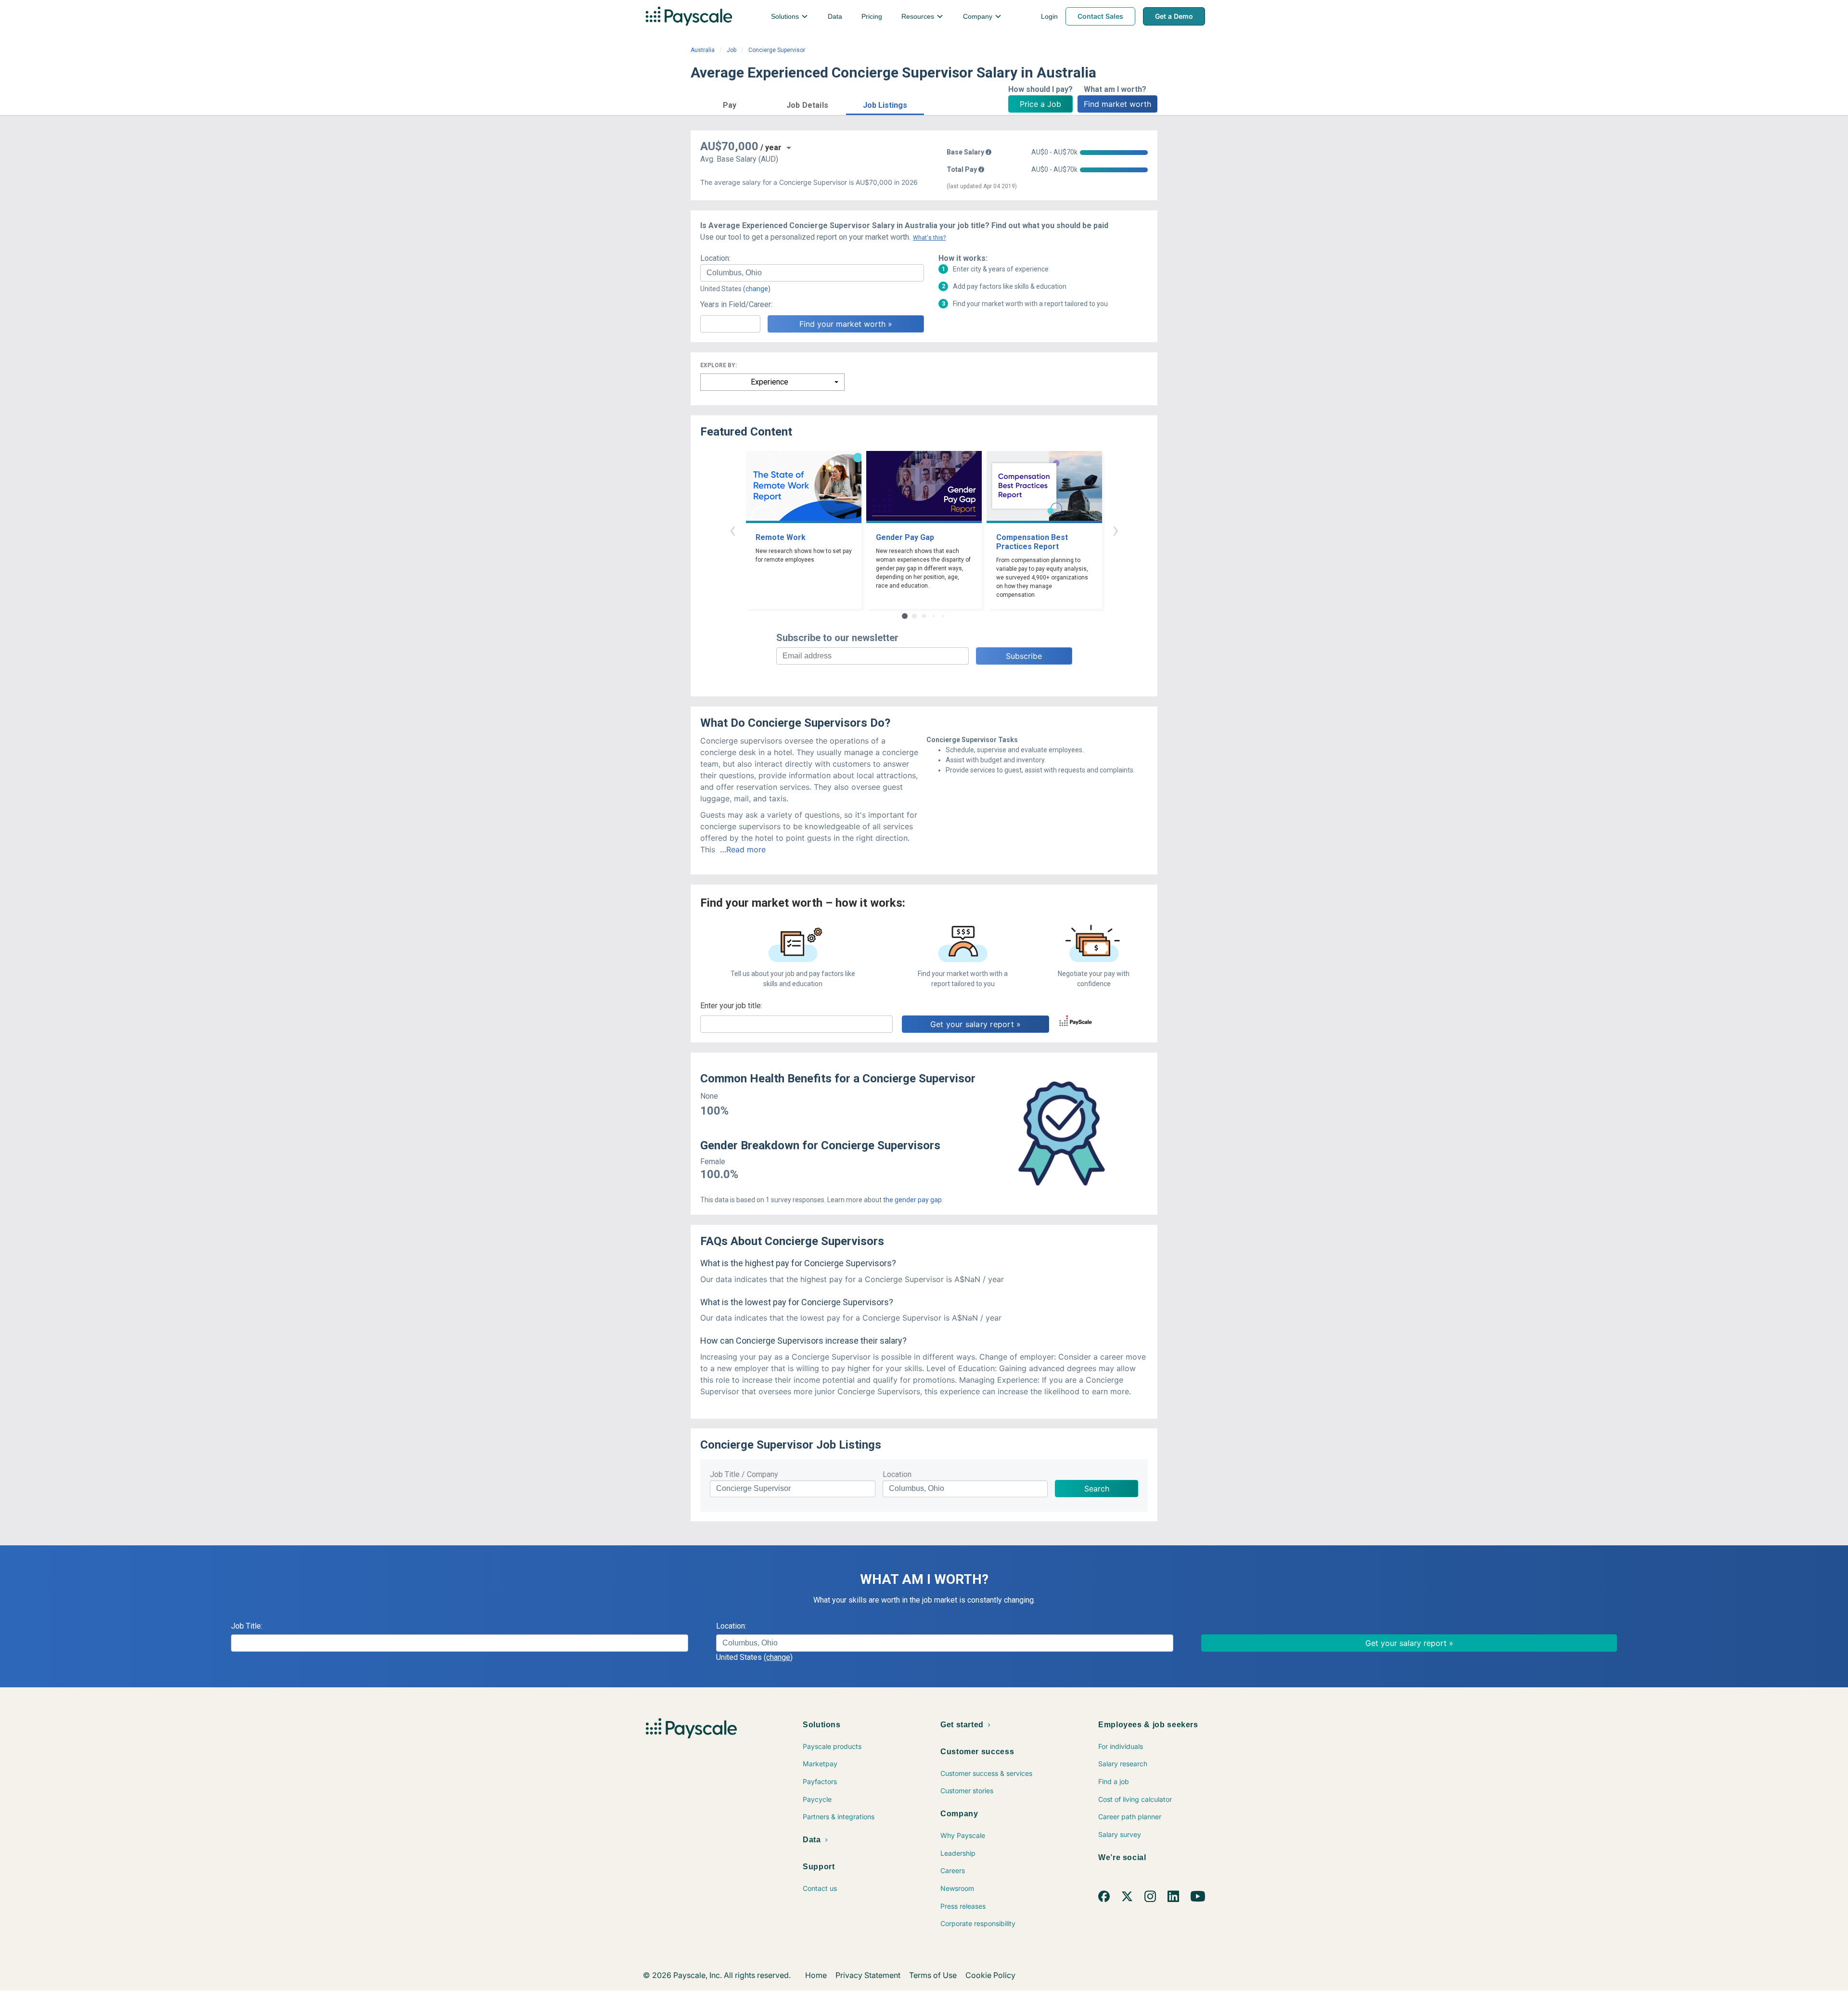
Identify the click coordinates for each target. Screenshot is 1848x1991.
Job (731, 50)
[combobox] (812, 273)
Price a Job (1040, 104)
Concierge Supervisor (777, 50)
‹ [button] (732, 530)
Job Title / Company (744, 1474)
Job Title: (247, 1626)
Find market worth (1117, 104)
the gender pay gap (912, 1200)
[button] (730, 104)
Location (897, 1474)
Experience (770, 382)
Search (1097, 1489)
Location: (715, 258)
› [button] (1116, 530)
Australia (703, 50)
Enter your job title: (731, 1006)
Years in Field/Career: (736, 304)
